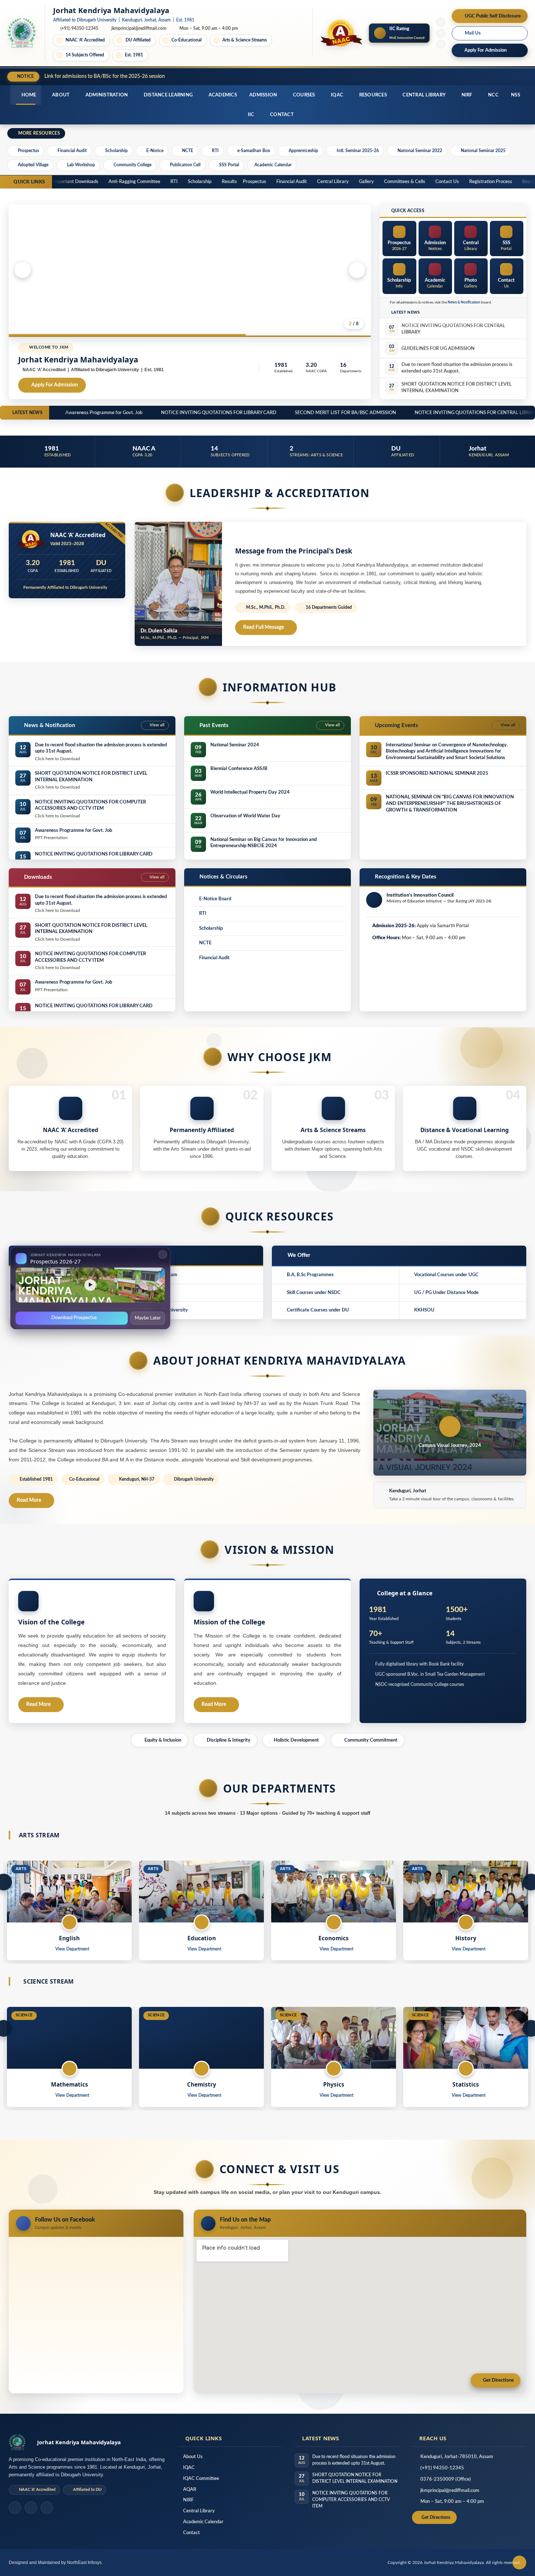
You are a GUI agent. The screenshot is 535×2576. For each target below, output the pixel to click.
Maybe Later (148, 1318)
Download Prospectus (74, 1317)
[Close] (163, 1254)
